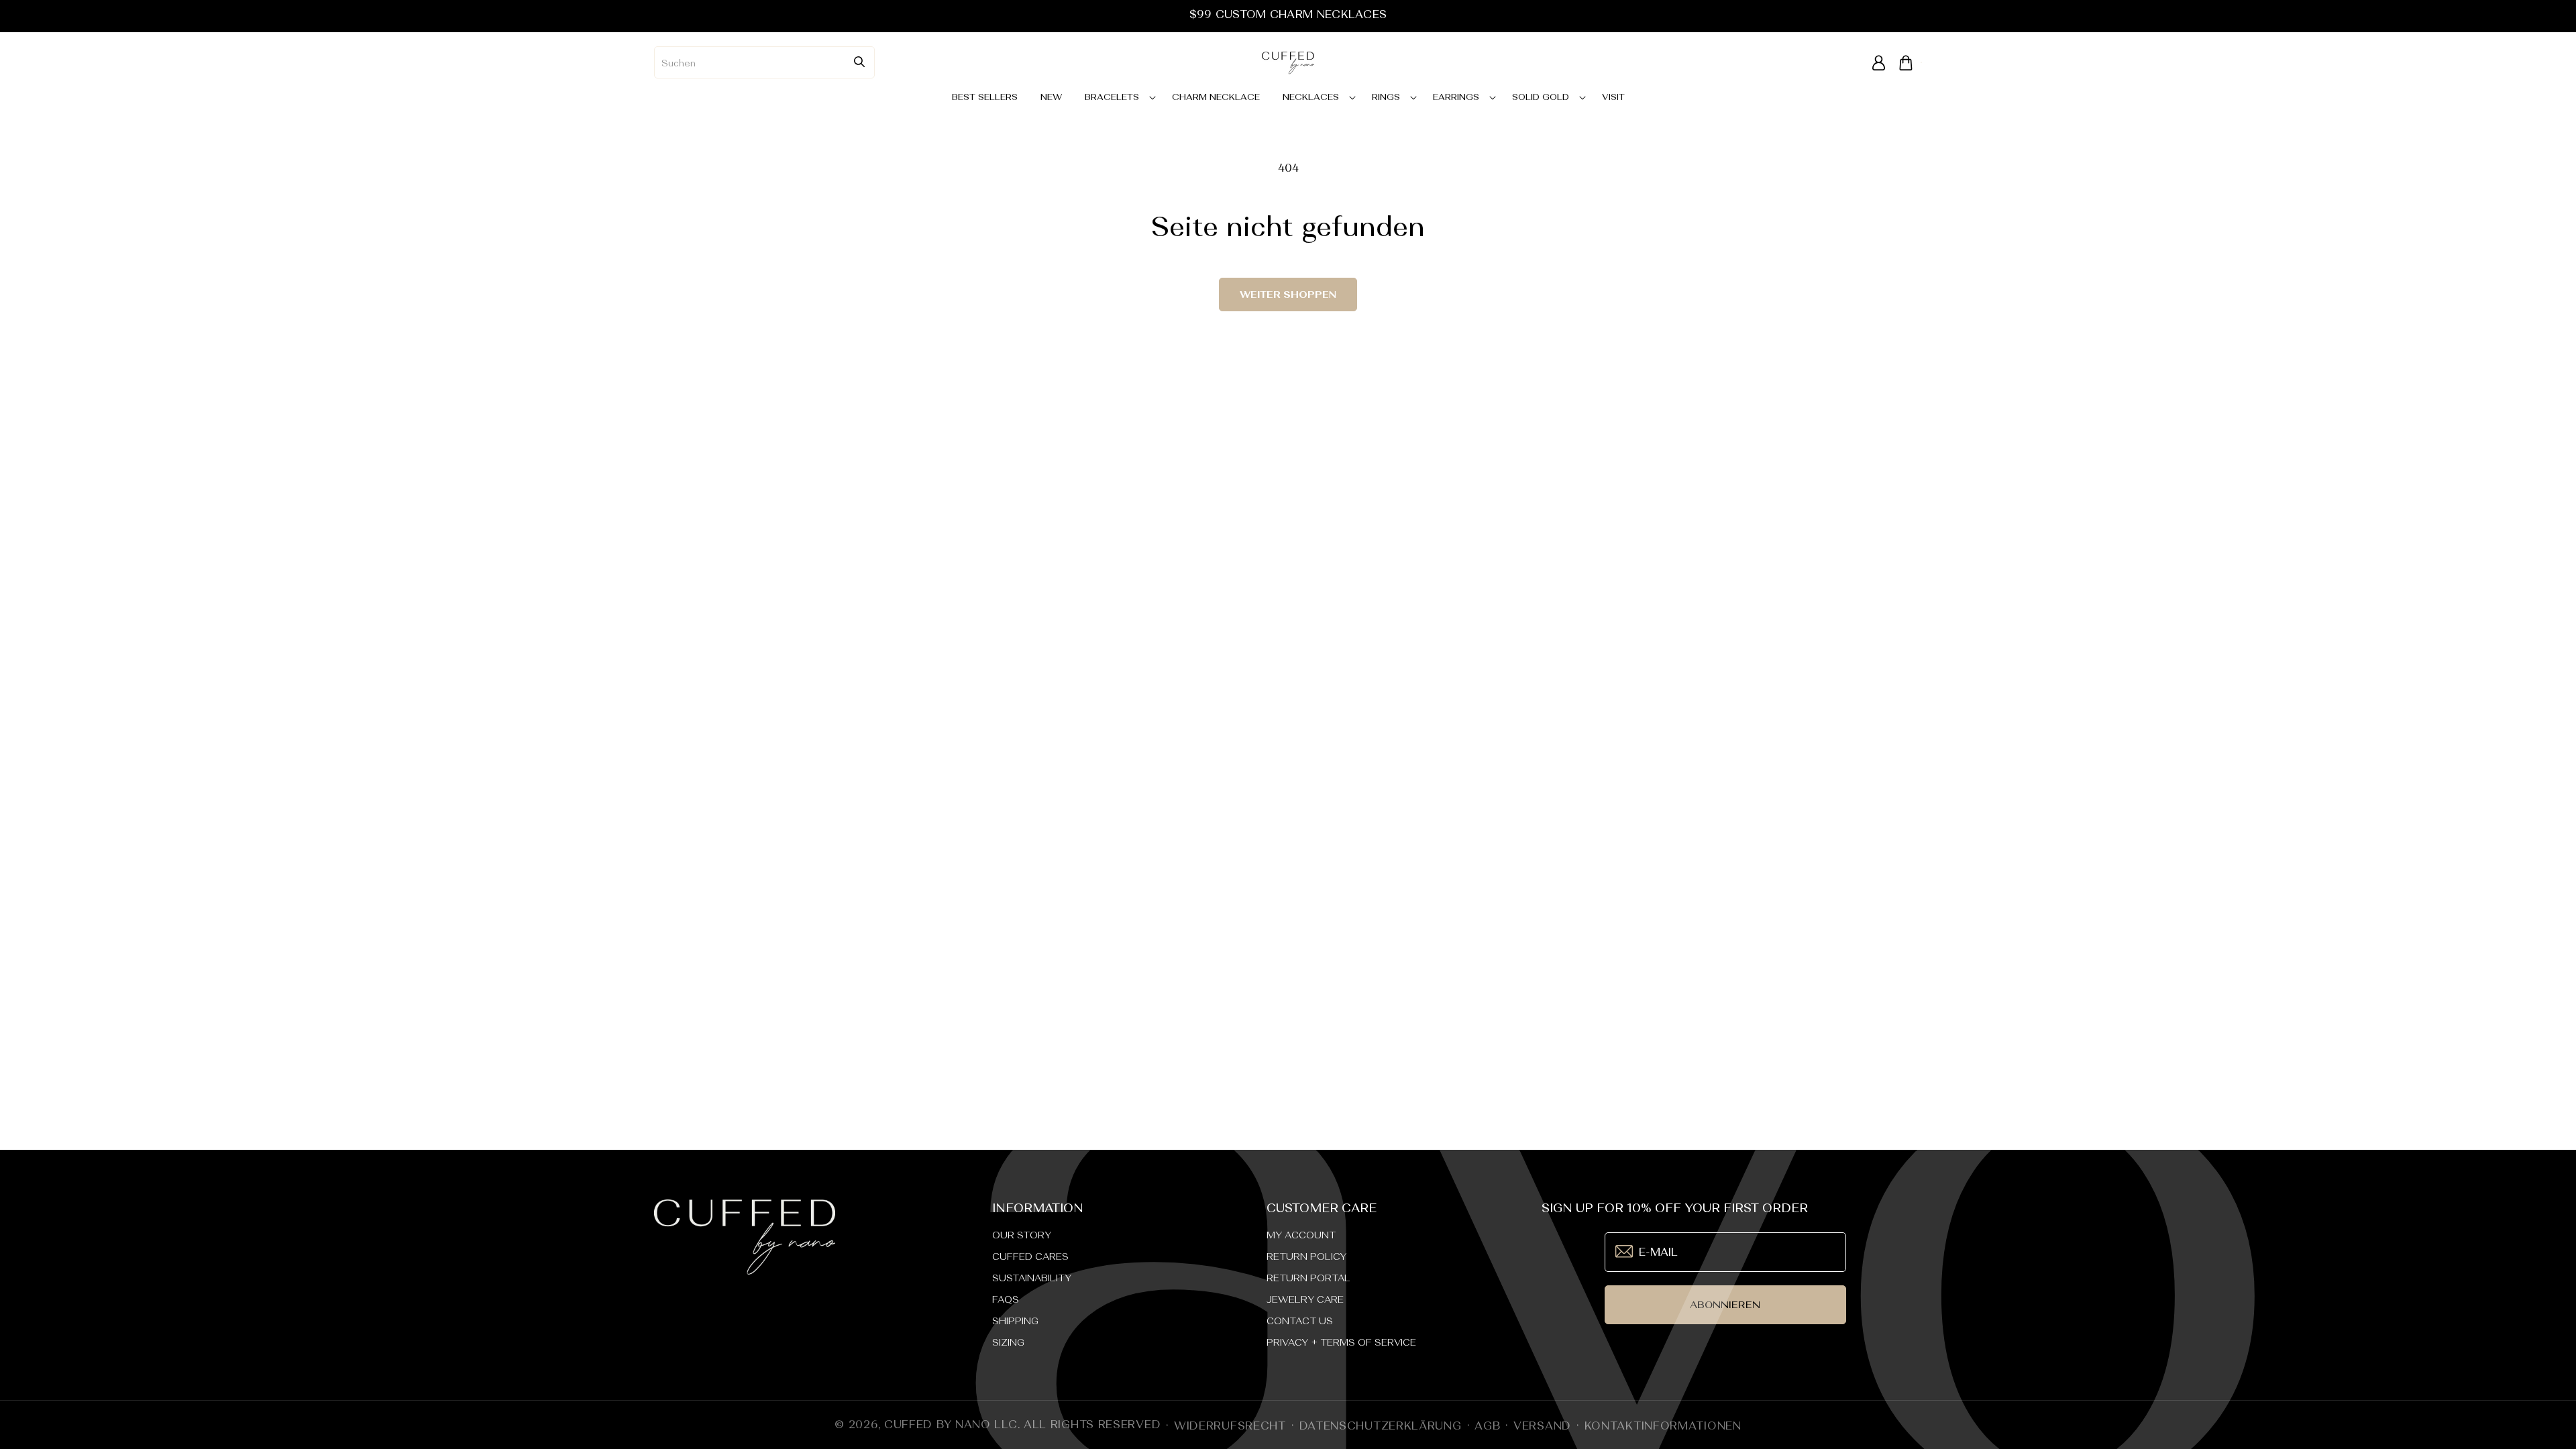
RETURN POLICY (1306, 1256)
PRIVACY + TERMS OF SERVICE (1341, 1342)
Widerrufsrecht (1230, 1426)
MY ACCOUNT (1301, 1235)
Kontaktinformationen (1663, 1426)
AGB (1487, 1426)
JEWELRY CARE (1305, 1299)
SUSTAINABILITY (1032, 1278)
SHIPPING (1015, 1321)
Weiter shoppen (1288, 294)
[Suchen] (859, 62)
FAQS (1006, 1299)
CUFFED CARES (1030, 1256)
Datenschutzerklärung (1381, 1426)
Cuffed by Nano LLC (951, 1424)
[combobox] (764, 62)
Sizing (1008, 1342)
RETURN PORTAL (1308, 1278)
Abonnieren (1725, 1304)
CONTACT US (1300, 1321)
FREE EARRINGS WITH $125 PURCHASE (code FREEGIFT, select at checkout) (1288, 14)
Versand (1542, 1426)
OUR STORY (1022, 1235)
